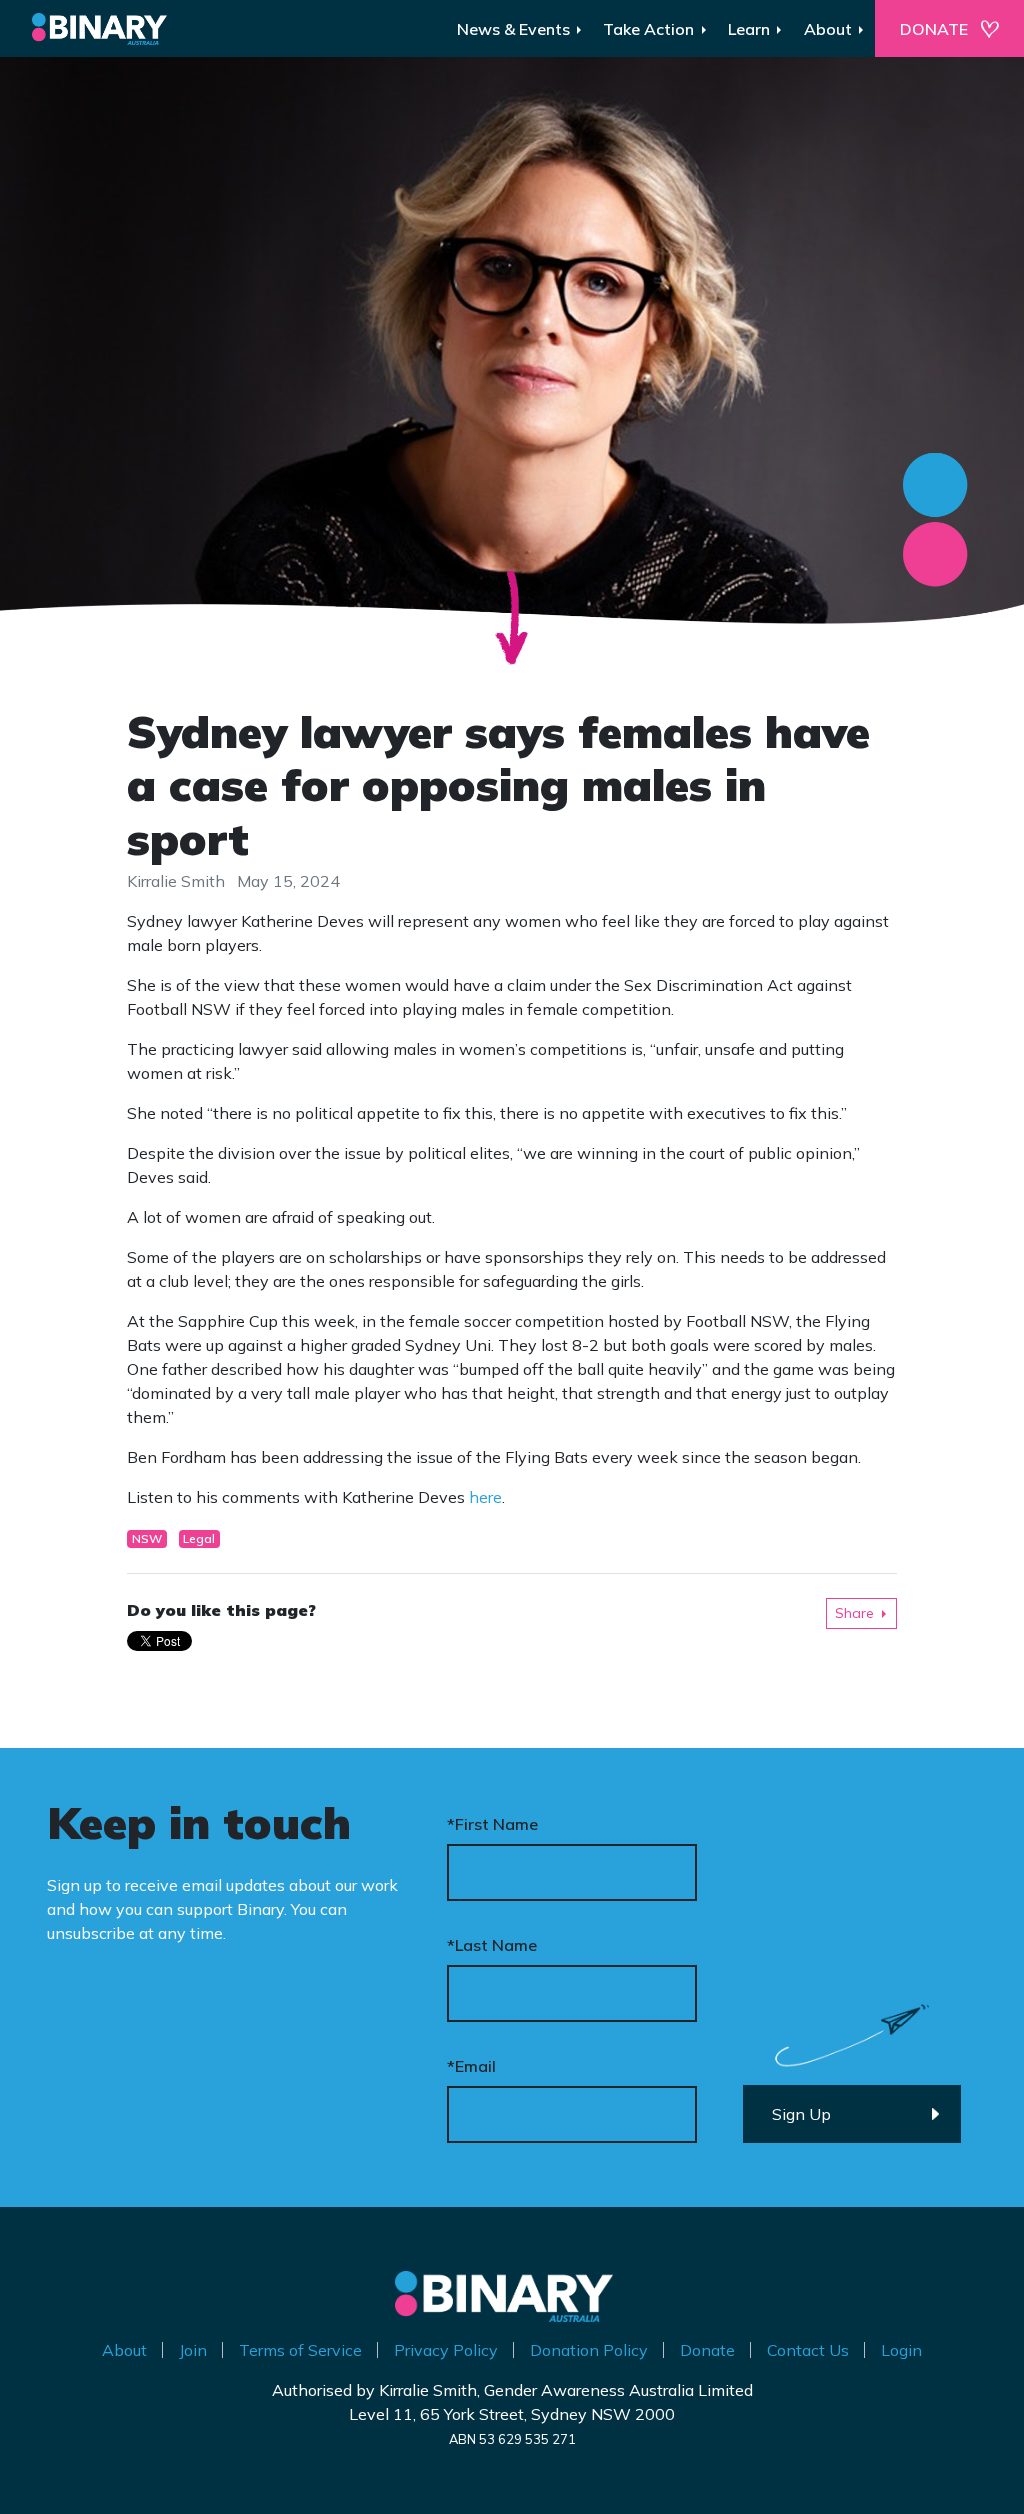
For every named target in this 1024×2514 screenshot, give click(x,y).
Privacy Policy (446, 2350)
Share (854, 1613)
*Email (471, 2066)
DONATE (934, 29)
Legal (199, 1538)
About (124, 2350)
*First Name (492, 1824)
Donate (707, 2350)
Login (901, 2350)
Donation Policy (589, 2350)
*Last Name (492, 1945)
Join (193, 2350)
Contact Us (808, 2350)
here (485, 1497)
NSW (147, 1538)
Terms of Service (300, 2350)
